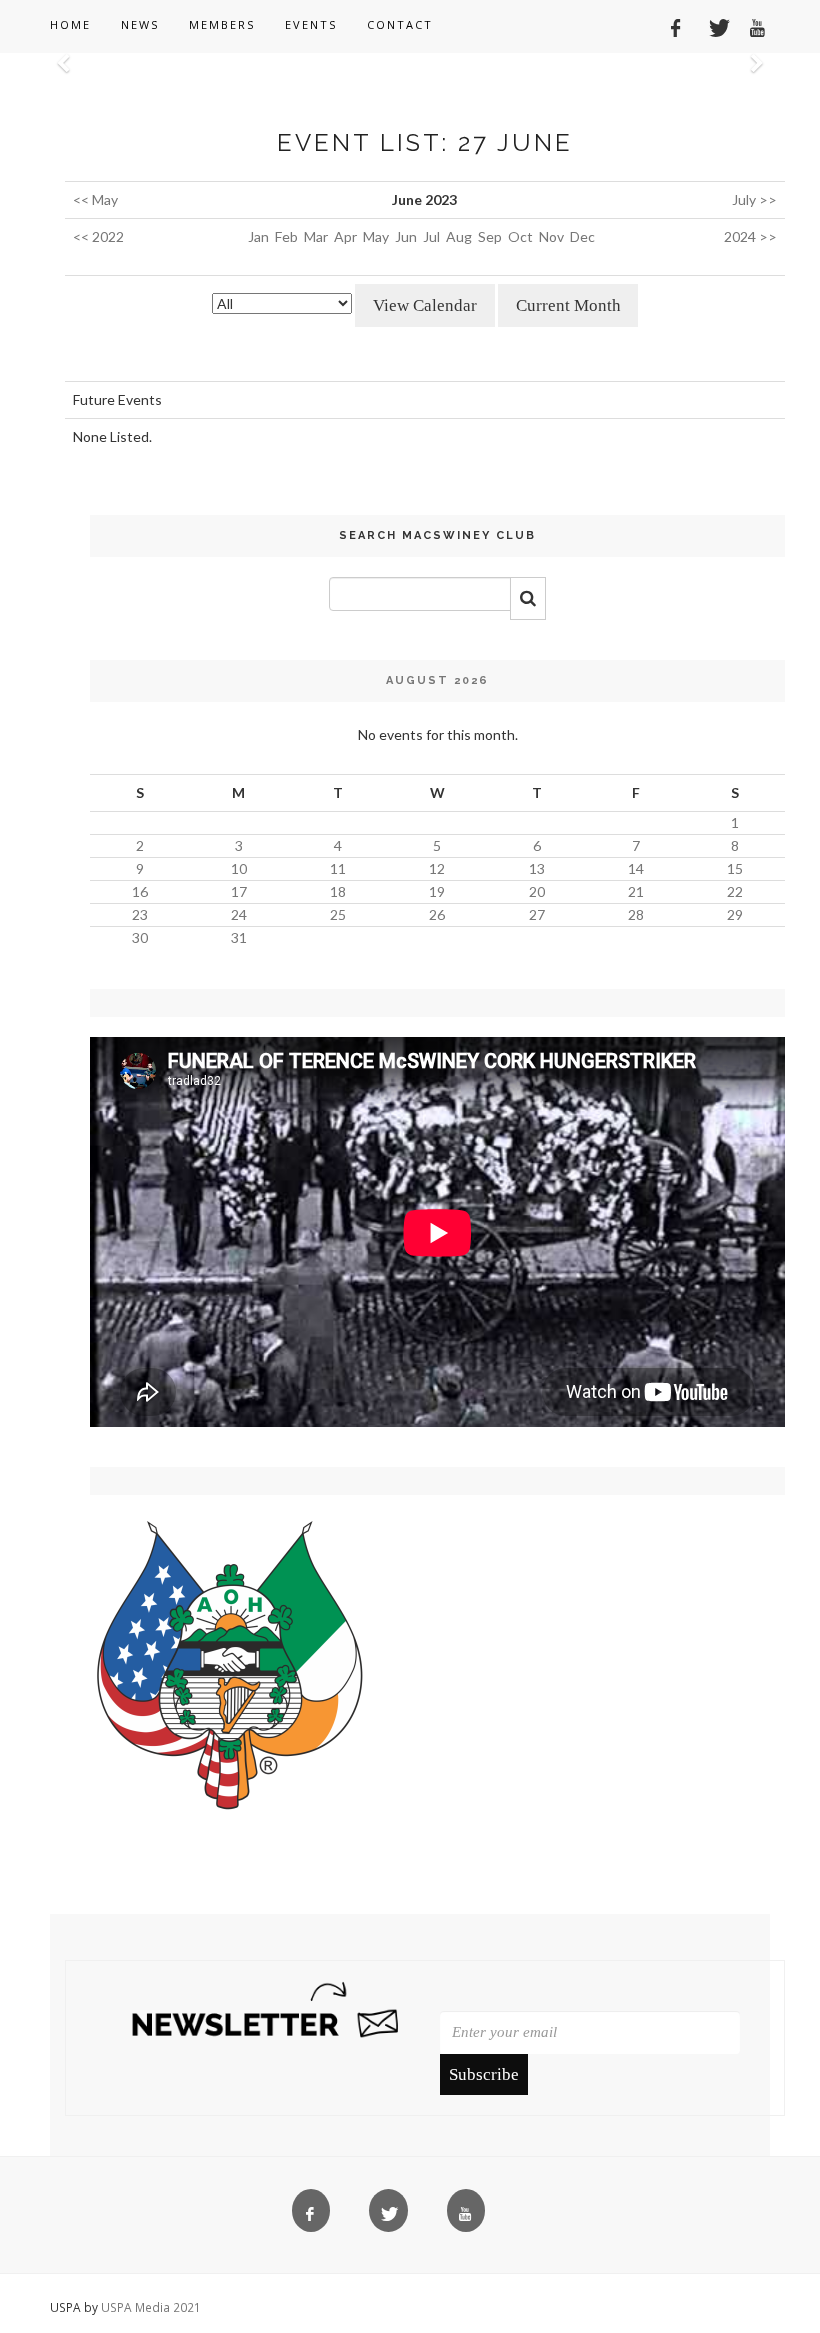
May (376, 236)
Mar (316, 236)
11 (338, 868)
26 (437, 914)
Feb (286, 236)
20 (537, 891)
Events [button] (311, 24)
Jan (258, 236)
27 (537, 914)
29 (735, 914)
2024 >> (750, 236)
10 (239, 868)
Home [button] (70, 24)
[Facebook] (669, 25)
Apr (345, 236)
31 (239, 937)
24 (239, 914)
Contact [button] (400, 24)
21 (636, 891)
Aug (459, 236)
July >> (754, 199)
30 (140, 937)
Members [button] (222, 24)
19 (437, 891)
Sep (490, 236)
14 (636, 868)
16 (140, 891)
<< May (95, 199)
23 (140, 914)
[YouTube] (751, 25)
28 (636, 914)
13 (537, 868)
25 (338, 914)
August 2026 (437, 680)
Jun (406, 236)
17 (239, 891)
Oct (520, 236)
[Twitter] (710, 25)
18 (338, 891)
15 (735, 868)
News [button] (140, 24)
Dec (582, 236)
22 (735, 891)
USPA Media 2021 (151, 2307)
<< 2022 (98, 236)
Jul (431, 236)
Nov (551, 236)
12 (437, 868)
